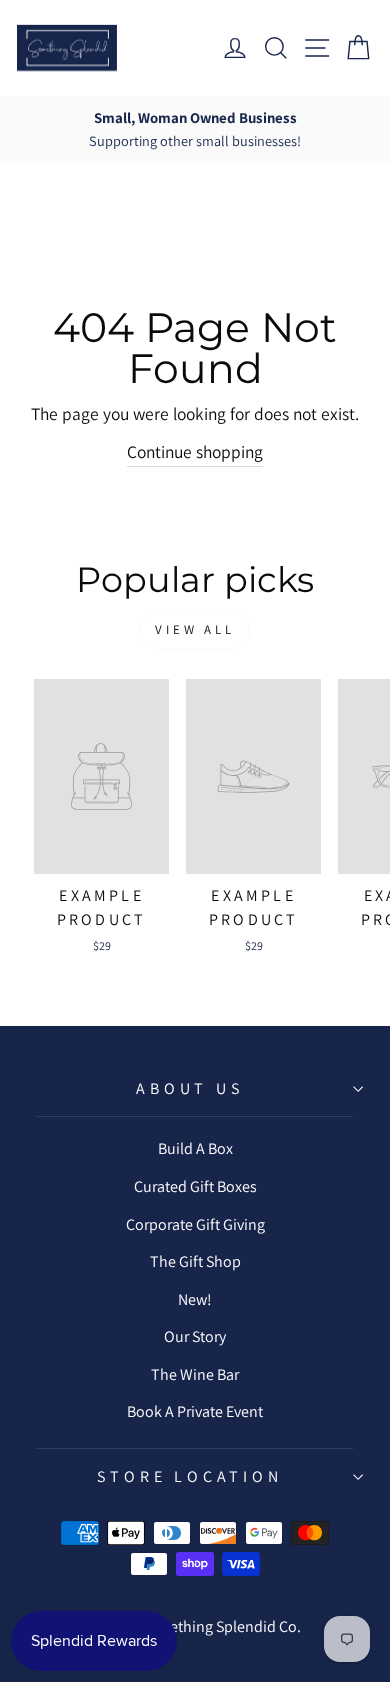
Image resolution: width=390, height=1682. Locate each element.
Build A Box (195, 1148)
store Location (189, 1476)
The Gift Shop (195, 1261)
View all (195, 629)
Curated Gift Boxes (195, 1186)
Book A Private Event (195, 1411)
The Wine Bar (195, 1374)
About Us (189, 1088)
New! (195, 1299)
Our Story (195, 1336)
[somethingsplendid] (67, 48)
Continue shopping (195, 451)
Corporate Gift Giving (195, 1224)
